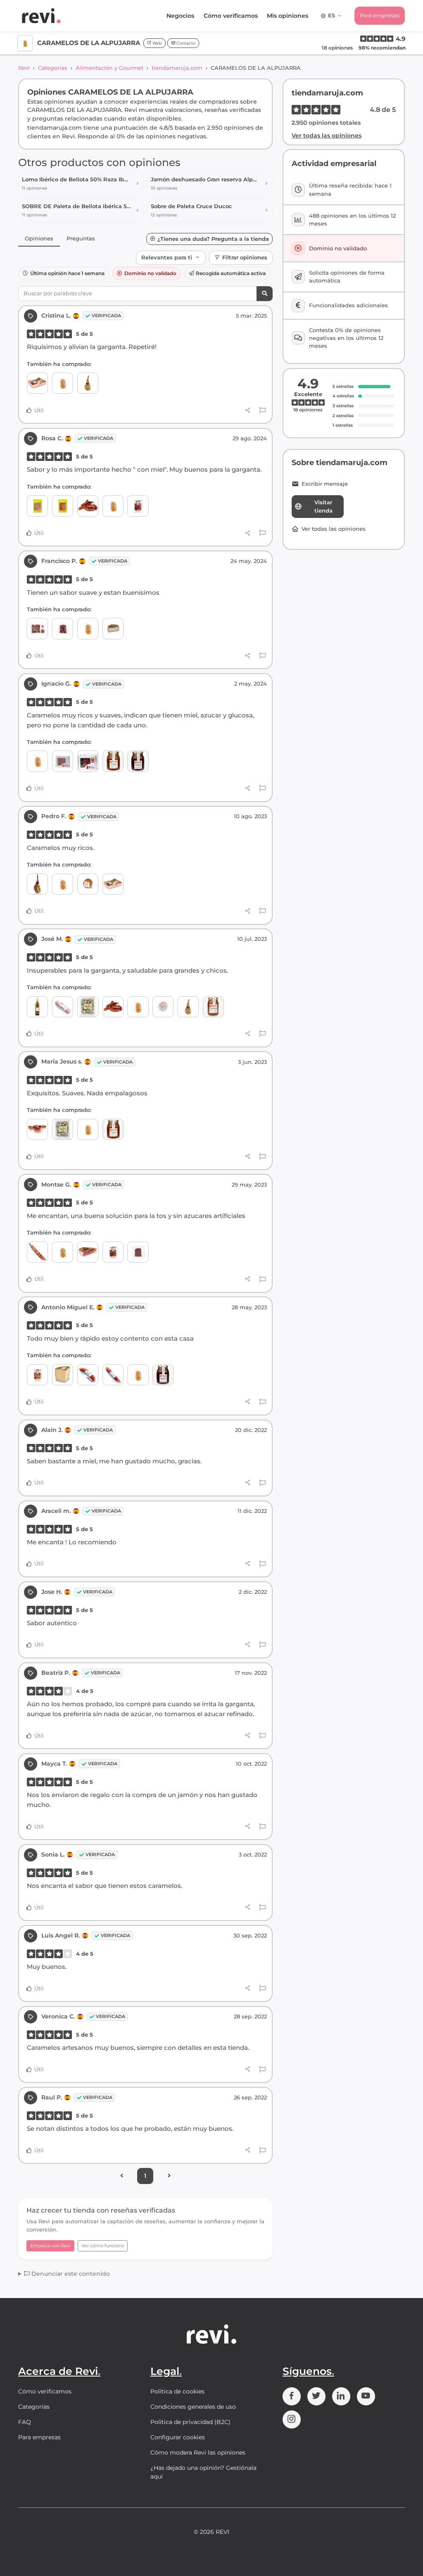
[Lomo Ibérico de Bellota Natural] (37, 1252)
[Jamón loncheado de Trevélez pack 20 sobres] (138, 506)
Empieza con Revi (50, 2246)
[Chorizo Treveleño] (88, 506)
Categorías (53, 68)
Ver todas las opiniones (327, 135)
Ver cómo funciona (103, 2246)
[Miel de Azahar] (113, 761)
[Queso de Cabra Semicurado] (163, 1007)
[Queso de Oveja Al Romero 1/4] (63, 1375)
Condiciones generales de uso (193, 2407)
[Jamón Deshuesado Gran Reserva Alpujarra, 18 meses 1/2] (88, 1252)
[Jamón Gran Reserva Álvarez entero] (37, 884)
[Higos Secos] (88, 1007)
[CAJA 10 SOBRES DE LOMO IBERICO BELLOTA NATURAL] (63, 761)
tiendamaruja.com (177, 68)
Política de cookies (177, 2391)
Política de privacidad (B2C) (190, 2422)
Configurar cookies (178, 2437)
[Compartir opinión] (248, 410)
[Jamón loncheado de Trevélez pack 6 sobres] (113, 1252)
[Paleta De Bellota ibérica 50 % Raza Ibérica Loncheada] (37, 628)
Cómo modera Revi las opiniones (198, 2453)
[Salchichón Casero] (113, 1375)
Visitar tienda (323, 506)
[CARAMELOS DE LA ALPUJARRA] (63, 383)
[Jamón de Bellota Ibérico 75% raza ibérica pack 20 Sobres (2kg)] (88, 761)
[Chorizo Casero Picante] (88, 1375)
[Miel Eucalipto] (213, 1007)
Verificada (106, 316)
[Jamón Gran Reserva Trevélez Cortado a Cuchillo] (37, 1375)
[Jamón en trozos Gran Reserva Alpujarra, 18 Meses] (37, 1129)
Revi (24, 68)
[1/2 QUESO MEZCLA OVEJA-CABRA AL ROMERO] (113, 628)
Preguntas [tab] (81, 238)
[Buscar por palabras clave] (265, 294)
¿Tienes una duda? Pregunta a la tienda (213, 239)
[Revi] (41, 16)
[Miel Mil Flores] (138, 761)
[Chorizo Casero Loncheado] (63, 506)
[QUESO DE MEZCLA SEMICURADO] (88, 884)
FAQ (25, 2422)
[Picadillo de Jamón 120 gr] (63, 628)
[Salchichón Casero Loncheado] (37, 506)
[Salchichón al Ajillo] (63, 1007)
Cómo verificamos (231, 16)
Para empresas (380, 15)
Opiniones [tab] (39, 238)
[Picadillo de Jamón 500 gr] (138, 1252)
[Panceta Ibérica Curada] (37, 383)
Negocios (180, 16)
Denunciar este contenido (70, 2274)
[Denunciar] (263, 411)
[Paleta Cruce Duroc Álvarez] (88, 383)
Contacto (185, 43)
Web (157, 43)
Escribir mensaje (325, 484)
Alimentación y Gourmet (109, 68)
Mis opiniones (288, 16)
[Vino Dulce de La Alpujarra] (37, 1007)
